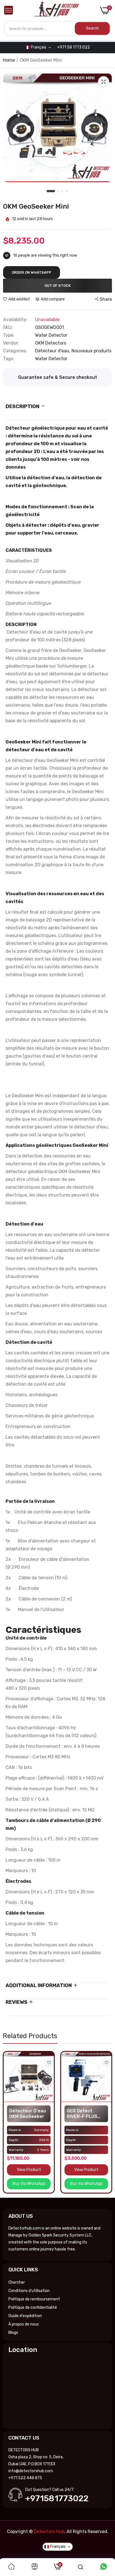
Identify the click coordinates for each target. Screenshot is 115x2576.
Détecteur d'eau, (53, 351)
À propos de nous (24, 2324)
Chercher (17, 2282)
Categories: (15, 351)
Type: (9, 335)
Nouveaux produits (91, 351)
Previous (10, 2122)
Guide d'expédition (25, 2316)
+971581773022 (57, 2498)
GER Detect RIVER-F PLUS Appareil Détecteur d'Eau (85, 2114)
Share (106, 299)
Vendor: (11, 343)
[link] (49, 2063)
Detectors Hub (49, 2532)
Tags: (9, 359)
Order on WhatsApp (32, 272)
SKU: (8, 328)
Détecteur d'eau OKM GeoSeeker (28, 2114)
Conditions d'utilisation (29, 2291)
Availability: (15, 320)
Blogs (13, 2333)
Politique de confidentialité (33, 2307)
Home (9, 60)
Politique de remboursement (34, 2299)
